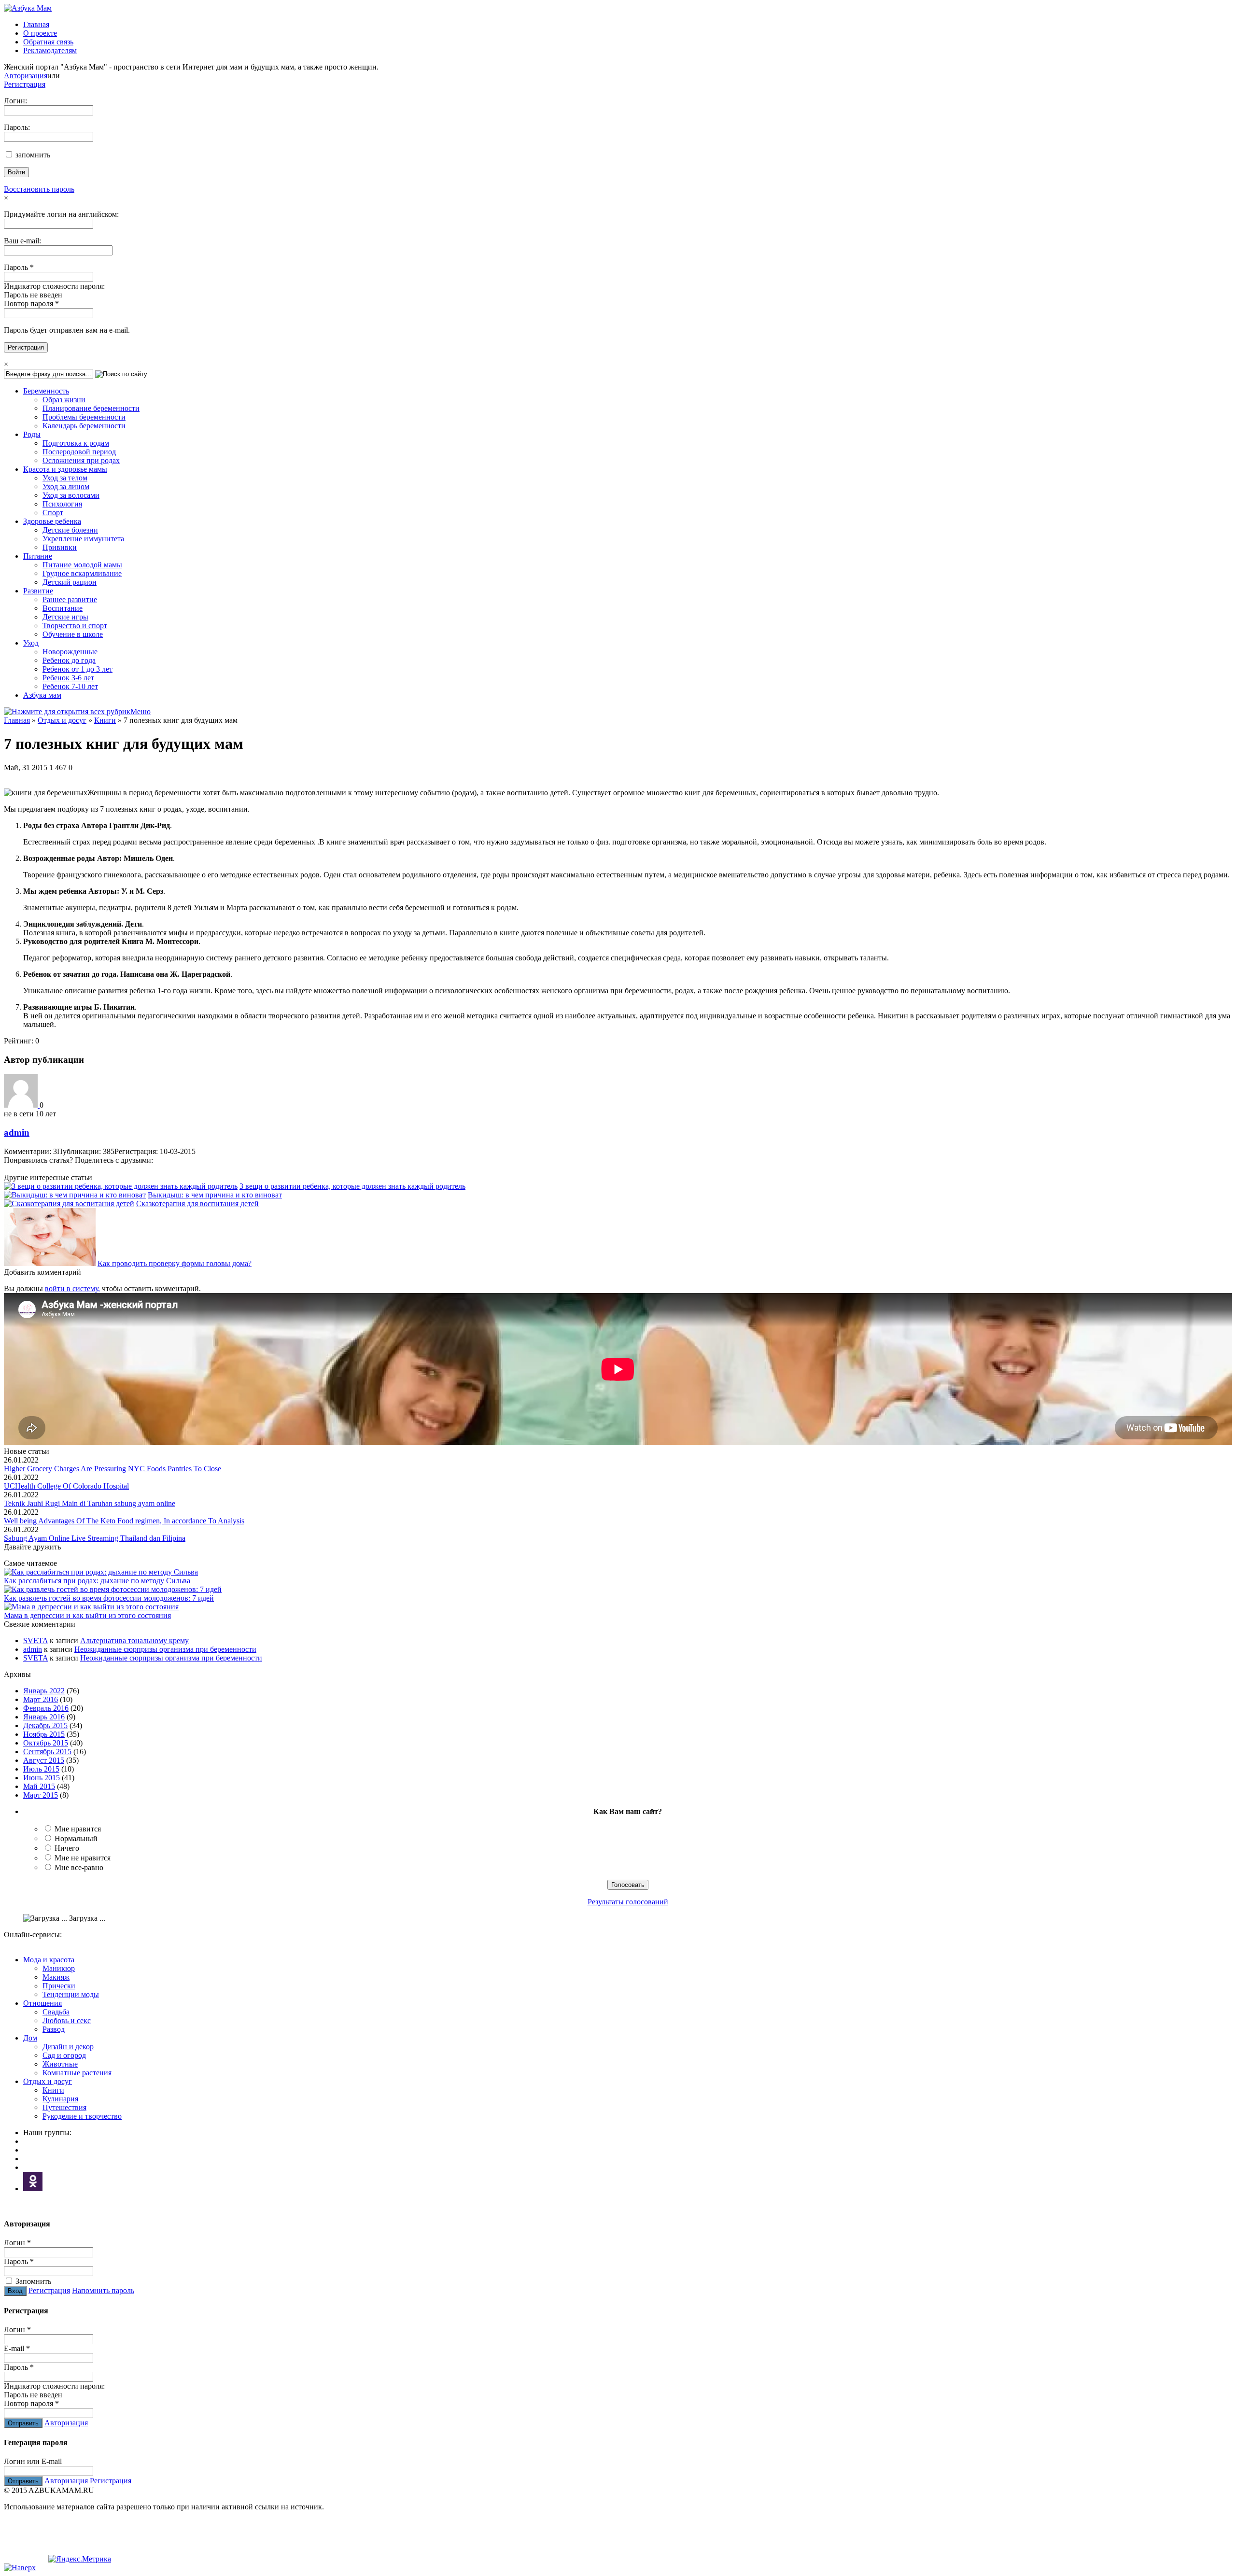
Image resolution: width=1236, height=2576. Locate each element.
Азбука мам (42, 695)
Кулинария (60, 2099)
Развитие (38, 591)
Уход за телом (65, 478)
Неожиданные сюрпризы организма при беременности (165, 1649)
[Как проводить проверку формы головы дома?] (50, 1263)
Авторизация (26, 76)
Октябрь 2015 (46, 1743)
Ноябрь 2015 (44, 1734)
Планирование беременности (91, 408)
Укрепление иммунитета (83, 539)
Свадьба (56, 2012)
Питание (38, 556)
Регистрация (25, 84)
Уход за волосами (71, 495)
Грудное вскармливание (82, 573)
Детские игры (65, 617)
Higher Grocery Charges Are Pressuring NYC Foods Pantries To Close (112, 1469)
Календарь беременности (84, 426)
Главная (36, 24)
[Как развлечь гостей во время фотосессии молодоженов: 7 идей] (113, 1589)
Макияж (56, 1977)
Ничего (67, 1848)
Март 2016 (41, 1699)
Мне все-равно (79, 1867)
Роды (32, 434)
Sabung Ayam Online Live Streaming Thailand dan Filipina (95, 1538)
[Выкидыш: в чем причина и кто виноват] (75, 1195)
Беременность (46, 391)
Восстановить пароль (39, 189)
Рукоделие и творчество (82, 2116)
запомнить (32, 155)
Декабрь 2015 (45, 1725)
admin (17, 1133)
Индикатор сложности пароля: (54, 286)
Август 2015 (44, 1760)
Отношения (42, 2003)
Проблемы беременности (84, 417)
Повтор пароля (31, 303)
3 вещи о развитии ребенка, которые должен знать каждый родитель (352, 1186)
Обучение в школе (73, 634)
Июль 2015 (41, 1769)
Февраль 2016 (46, 1708)
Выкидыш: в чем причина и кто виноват (215, 1195)
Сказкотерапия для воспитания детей (197, 1204)
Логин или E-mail (33, 2461)
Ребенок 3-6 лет (68, 678)
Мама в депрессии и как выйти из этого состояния (87, 1615)
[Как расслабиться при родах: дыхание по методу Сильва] (101, 1572)
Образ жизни (64, 400)
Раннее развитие (70, 599)
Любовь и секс (67, 2020)
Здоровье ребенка (52, 521)
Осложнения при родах (81, 460)
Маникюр (59, 1968)
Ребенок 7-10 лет (70, 686)
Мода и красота (49, 1960)
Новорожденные (70, 652)
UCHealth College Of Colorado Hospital (66, 1486)
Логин (17, 2243)
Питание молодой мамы (82, 565)
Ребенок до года (69, 660)
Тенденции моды (71, 1994)
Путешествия (64, 2107)
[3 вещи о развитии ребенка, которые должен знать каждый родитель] (121, 1186)
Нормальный (76, 1838)
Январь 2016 (44, 1717)
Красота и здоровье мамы (65, 469)
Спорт (53, 513)
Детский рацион (70, 582)
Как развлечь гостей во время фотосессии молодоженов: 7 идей (109, 1598)
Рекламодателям (50, 50)
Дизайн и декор (68, 2047)
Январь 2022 (44, 1691)
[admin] (22, 1105)
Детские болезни (70, 530)
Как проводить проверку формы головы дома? (175, 1263)
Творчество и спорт (75, 626)
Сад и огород (64, 2055)
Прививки (60, 547)
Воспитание (63, 608)
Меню (140, 711)
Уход (31, 643)
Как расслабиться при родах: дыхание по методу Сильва (97, 1581)
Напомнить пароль (103, 2290)
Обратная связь (48, 42)
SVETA (35, 1640)
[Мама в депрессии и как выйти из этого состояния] (91, 1607)
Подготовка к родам (76, 443)
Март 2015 (41, 1795)
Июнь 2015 (42, 1778)
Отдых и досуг (62, 720)
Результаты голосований (628, 1902)
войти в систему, (72, 1288)
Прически (59, 1986)
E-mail (17, 2348)
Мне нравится (78, 1829)
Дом (30, 2038)
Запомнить (32, 2281)
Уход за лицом (66, 486)
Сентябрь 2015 (47, 1752)
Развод (54, 2029)
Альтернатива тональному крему (134, 1640)
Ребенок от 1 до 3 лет (77, 669)
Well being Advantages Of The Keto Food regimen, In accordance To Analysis (124, 1521)
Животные (60, 2064)
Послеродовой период (79, 452)
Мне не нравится (83, 1858)
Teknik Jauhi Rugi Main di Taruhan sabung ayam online (90, 1503)
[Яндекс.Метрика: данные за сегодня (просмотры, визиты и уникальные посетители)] (80, 2559)
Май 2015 (39, 1786)
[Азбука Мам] (28, 8)
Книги (105, 720)
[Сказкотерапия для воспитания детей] (69, 1204)
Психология (62, 504)
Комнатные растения (77, 2073)
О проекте (40, 33)
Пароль (19, 267)
